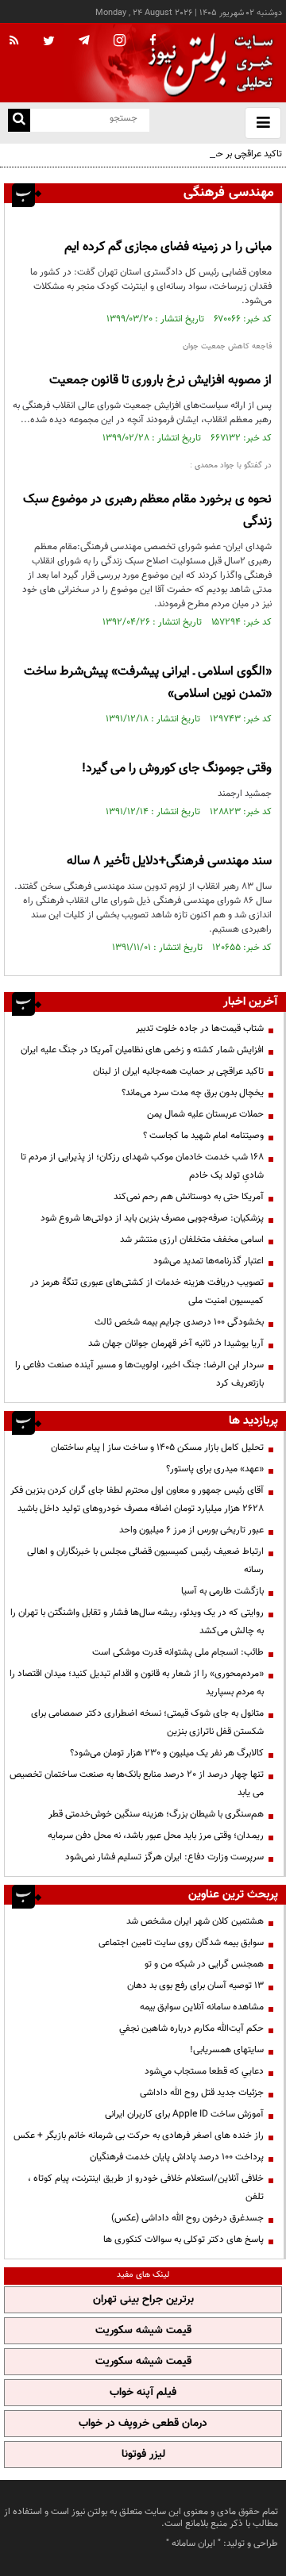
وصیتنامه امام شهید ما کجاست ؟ (203, 1136)
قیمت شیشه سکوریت (143, 2331)
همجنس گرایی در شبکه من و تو (204, 1964)
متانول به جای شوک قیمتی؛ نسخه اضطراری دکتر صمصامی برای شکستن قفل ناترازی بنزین (147, 1722)
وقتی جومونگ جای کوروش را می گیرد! (177, 769)
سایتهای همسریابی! (227, 2050)
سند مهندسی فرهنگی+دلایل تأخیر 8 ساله (169, 861)
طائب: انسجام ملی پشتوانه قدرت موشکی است (178, 1652)
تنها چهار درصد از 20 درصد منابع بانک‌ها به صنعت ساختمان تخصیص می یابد (137, 1784)
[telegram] (84, 40)
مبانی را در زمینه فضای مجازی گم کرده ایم (168, 247)
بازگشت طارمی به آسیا (222, 1591)
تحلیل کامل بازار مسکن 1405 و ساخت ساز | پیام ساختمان (157, 1448)
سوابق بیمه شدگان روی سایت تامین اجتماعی (181, 1943)
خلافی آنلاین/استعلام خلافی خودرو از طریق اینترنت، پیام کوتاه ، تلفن (146, 2188)
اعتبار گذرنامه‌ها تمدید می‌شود (209, 1261)
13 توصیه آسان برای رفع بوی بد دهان (195, 1986)
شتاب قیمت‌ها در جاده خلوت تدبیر (200, 1028)
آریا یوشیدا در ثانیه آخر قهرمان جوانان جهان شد (176, 1344)
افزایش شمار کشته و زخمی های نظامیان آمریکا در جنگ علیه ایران (142, 1050)
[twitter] (49, 42)
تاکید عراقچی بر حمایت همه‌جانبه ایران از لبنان (197, 154)
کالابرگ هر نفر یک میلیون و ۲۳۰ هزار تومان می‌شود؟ (167, 1753)
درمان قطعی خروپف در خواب (143, 2424)
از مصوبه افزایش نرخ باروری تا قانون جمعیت (160, 381)
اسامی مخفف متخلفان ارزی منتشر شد (192, 1240)
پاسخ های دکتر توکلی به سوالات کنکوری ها (184, 2240)
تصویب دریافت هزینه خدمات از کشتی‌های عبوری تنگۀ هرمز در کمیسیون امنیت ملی (147, 1292)
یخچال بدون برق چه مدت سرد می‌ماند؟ (193, 1093)
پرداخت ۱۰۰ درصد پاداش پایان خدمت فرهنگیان (177, 2157)
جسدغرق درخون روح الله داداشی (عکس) (187, 2218)
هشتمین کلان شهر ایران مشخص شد (195, 1921)
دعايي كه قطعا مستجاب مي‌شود (204, 2071)
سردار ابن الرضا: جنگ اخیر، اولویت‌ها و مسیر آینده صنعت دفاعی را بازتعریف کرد (139, 1374)
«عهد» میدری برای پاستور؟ (215, 1469)
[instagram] (120, 42)
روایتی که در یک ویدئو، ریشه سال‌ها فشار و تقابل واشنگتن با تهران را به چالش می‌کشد (137, 1622)
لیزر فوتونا (143, 2455)
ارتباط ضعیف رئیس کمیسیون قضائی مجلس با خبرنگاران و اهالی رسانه (145, 1561)
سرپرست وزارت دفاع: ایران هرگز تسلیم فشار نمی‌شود (164, 1857)
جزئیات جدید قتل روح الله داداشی (202, 2093)
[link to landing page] (207, 63)
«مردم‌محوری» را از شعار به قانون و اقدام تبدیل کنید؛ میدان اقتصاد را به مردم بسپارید (137, 1683)
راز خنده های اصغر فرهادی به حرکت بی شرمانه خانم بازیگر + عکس (139, 2136)
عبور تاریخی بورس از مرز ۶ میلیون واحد (191, 1530)
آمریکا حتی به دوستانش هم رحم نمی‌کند (189, 1197)
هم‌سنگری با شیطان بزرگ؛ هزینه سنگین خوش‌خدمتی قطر (156, 1814)
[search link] (19, 120)
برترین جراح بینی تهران (143, 2300)
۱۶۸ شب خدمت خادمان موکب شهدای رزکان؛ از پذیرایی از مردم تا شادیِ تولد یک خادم (142, 1166)
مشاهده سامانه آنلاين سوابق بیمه (202, 2007)
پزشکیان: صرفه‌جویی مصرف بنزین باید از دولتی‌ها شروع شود (152, 1218)
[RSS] (14, 41)
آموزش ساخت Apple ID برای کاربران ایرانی (184, 2114)
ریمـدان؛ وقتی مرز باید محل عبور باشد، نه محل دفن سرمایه (156, 1836)
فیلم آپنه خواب (143, 2393)
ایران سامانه (193, 2543)
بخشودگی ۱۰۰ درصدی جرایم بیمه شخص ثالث (179, 1322)
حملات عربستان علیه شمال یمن (205, 1114)
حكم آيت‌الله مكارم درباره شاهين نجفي (191, 2028)
